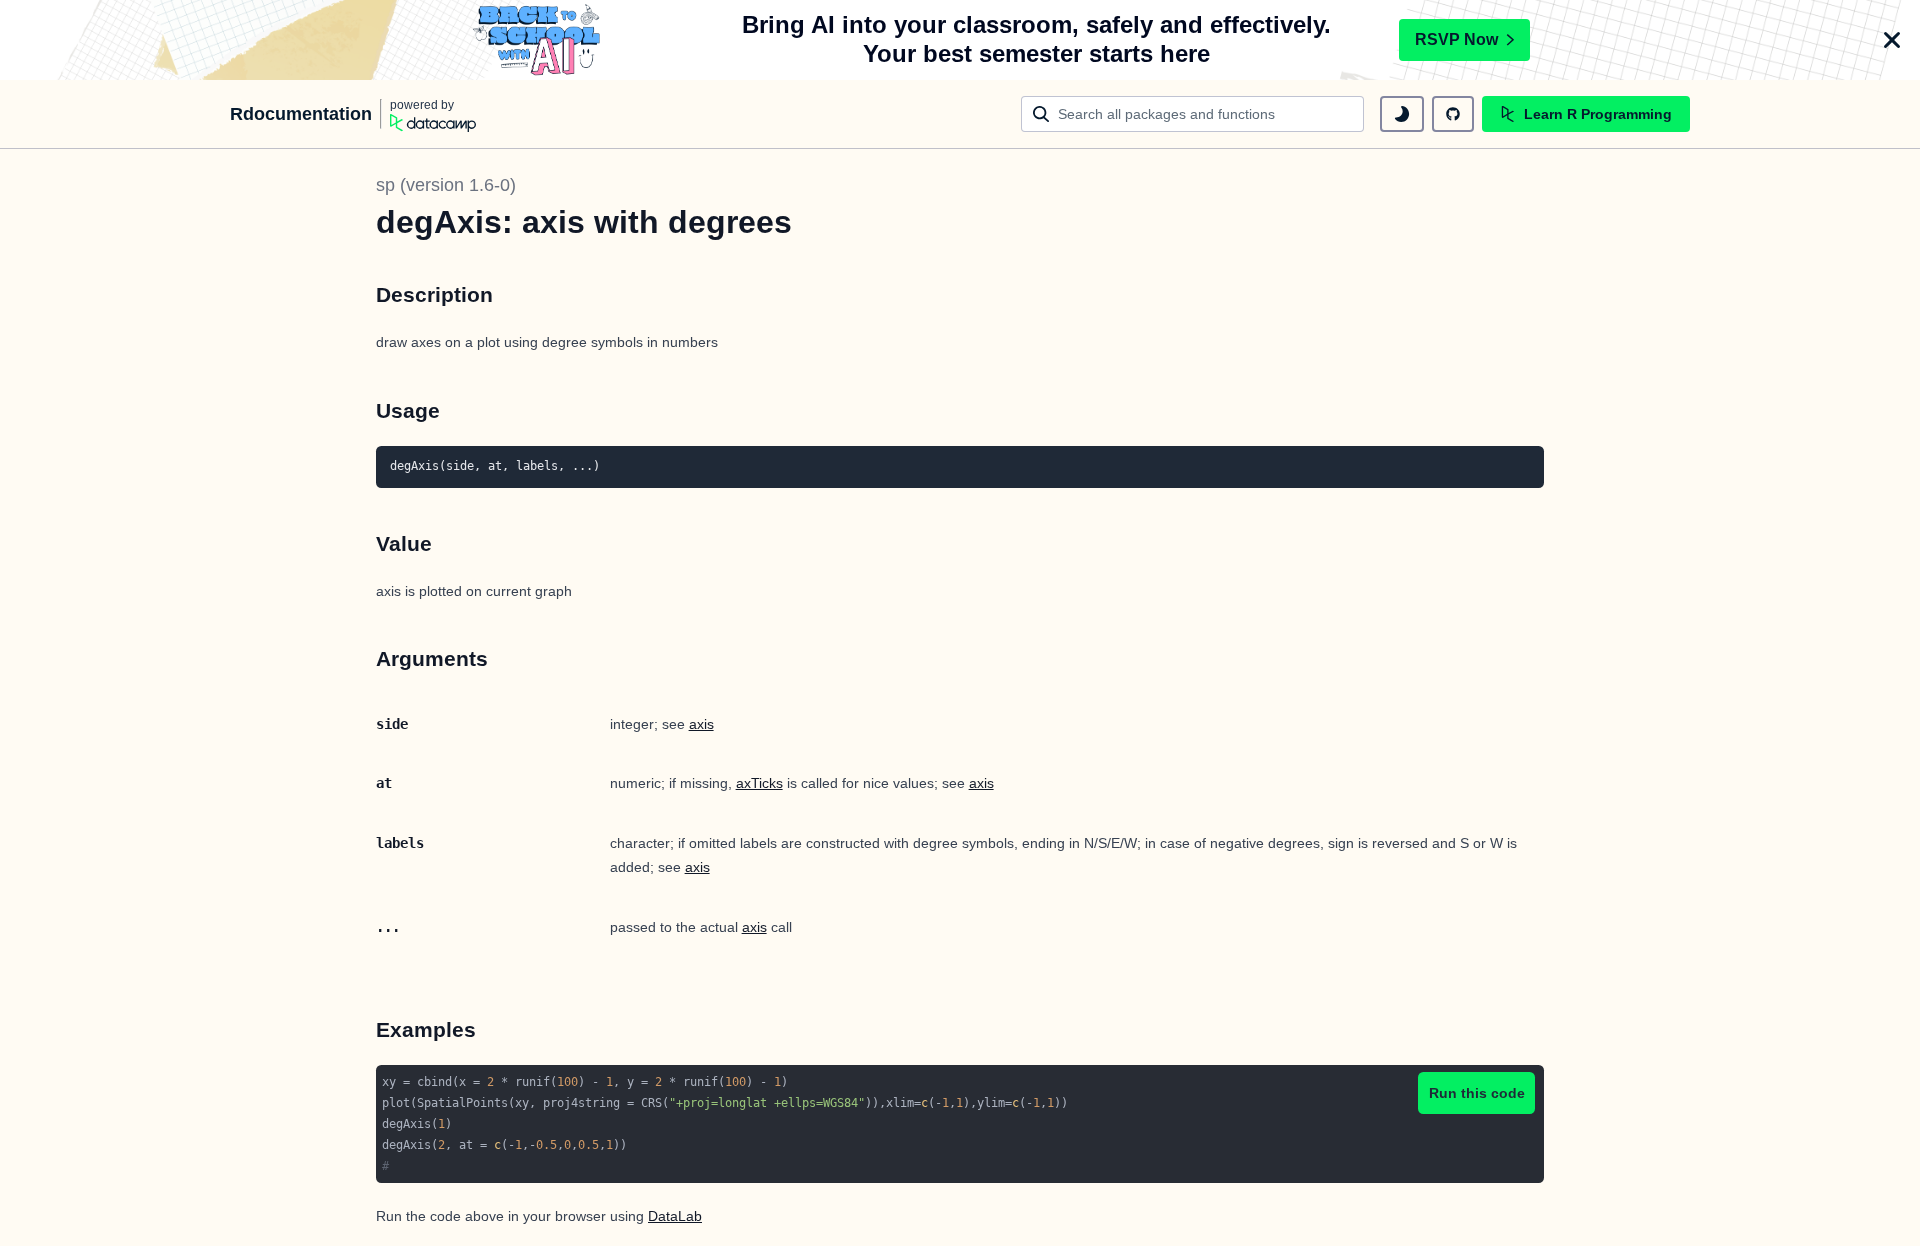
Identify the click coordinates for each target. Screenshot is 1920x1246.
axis (701, 724)
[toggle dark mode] (1402, 114)
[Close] (1892, 40)
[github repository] (1453, 114)
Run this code (1477, 1093)
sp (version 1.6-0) (446, 185)
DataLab (675, 1216)
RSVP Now (1456, 39)
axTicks (759, 783)
